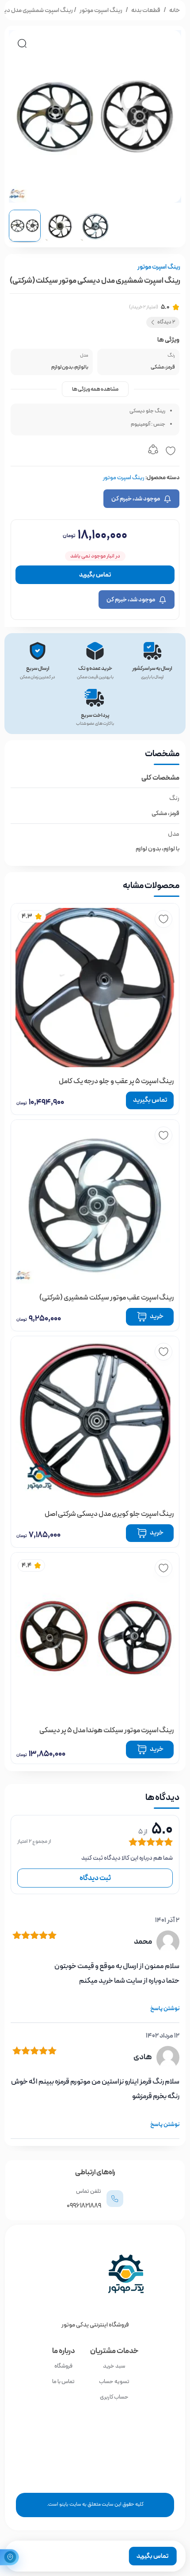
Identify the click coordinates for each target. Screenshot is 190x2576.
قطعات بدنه (146, 10)
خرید (157, 1749)
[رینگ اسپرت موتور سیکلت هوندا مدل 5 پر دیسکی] (95, 1637)
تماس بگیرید (95, 575)
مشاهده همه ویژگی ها (95, 389)
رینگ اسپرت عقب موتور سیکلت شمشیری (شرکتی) (106, 1298)
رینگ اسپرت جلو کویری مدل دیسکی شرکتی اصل (109, 1514)
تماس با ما (63, 2382)
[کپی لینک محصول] (153, 451)
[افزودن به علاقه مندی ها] (171, 451)
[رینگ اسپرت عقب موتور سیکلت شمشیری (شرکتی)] (95, 1204)
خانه (175, 10)
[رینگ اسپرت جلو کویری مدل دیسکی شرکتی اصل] (95, 1420)
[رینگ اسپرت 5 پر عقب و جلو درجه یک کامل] (95, 988)
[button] (22, 43)
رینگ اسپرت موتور (101, 10)
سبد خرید (114, 2366)
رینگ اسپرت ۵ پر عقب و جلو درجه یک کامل (116, 1081)
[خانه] (95, 2274)
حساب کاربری (114, 2397)
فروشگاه (63, 2366)
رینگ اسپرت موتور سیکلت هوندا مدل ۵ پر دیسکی (106, 1730)
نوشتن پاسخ (165, 2009)
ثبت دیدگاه (95, 1878)
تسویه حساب (114, 2382)
